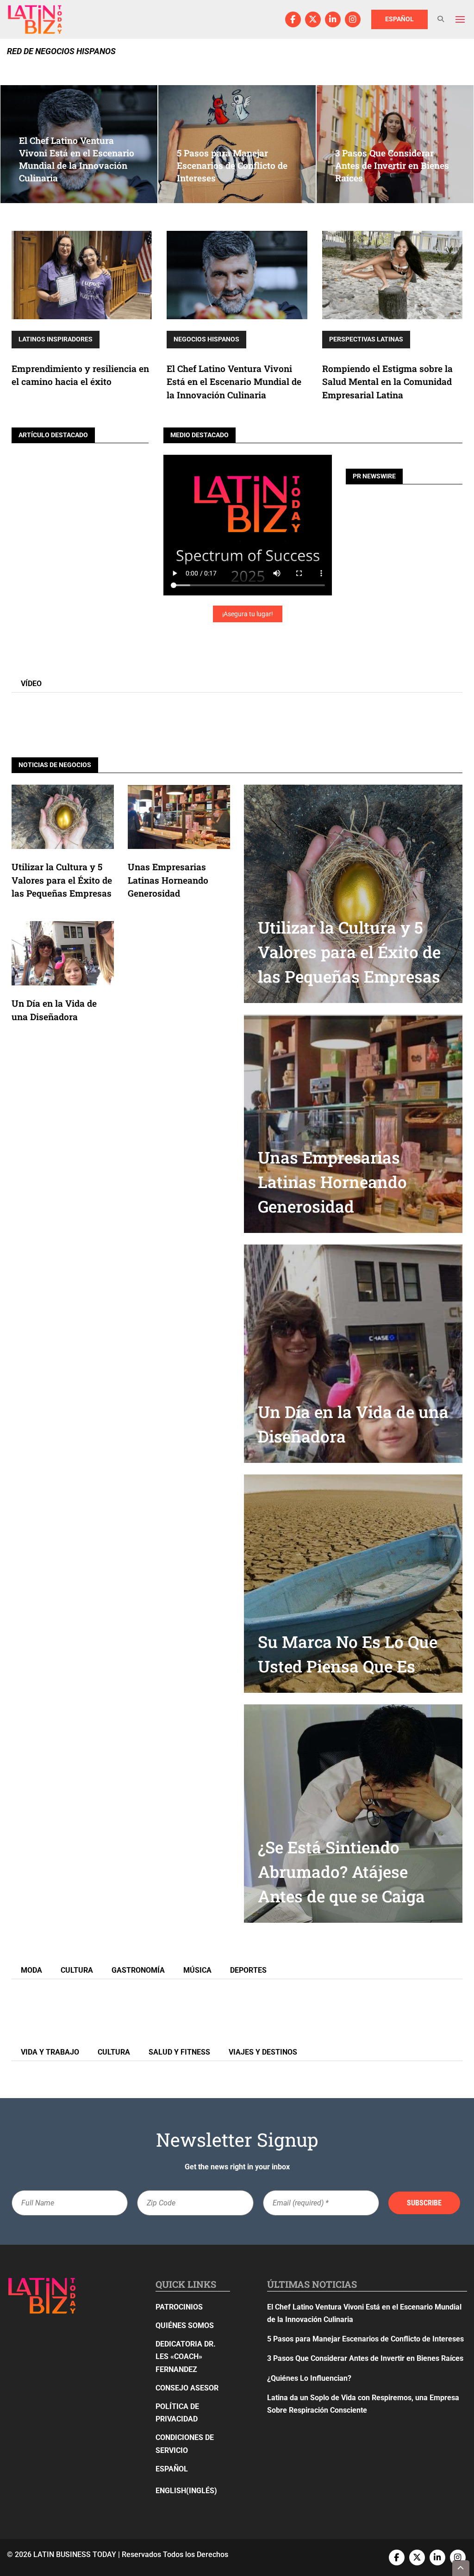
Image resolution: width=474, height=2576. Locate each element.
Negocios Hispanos (206, 339)
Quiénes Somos (185, 2325)
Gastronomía (138, 1970)
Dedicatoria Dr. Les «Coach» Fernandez (186, 2356)
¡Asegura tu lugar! (248, 614)
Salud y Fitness (179, 2052)
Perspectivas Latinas (366, 339)
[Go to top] (461, 2568)
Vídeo (31, 684)
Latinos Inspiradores (56, 339)
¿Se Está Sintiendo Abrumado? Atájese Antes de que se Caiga (341, 1872)
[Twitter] (313, 19)
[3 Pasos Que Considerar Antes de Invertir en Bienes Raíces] (395, 144)
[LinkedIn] (333, 19)
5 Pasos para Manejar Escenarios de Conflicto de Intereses (365, 2339)
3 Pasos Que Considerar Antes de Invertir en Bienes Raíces (365, 2358)
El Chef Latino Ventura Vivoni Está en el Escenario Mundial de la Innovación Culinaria (234, 382)
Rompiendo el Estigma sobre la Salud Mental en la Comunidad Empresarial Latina (387, 382)
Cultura (77, 1970)
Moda (31, 1970)
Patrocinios (179, 2307)
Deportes (248, 1970)
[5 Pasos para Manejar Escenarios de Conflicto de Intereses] (237, 144)
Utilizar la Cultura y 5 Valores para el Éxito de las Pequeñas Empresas (62, 880)
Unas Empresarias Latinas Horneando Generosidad (168, 880)
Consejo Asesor (187, 2388)
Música (197, 1970)
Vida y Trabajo (50, 2052)
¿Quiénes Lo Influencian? (309, 2378)
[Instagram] (353, 19)
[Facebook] (293, 19)
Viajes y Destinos (263, 2052)
